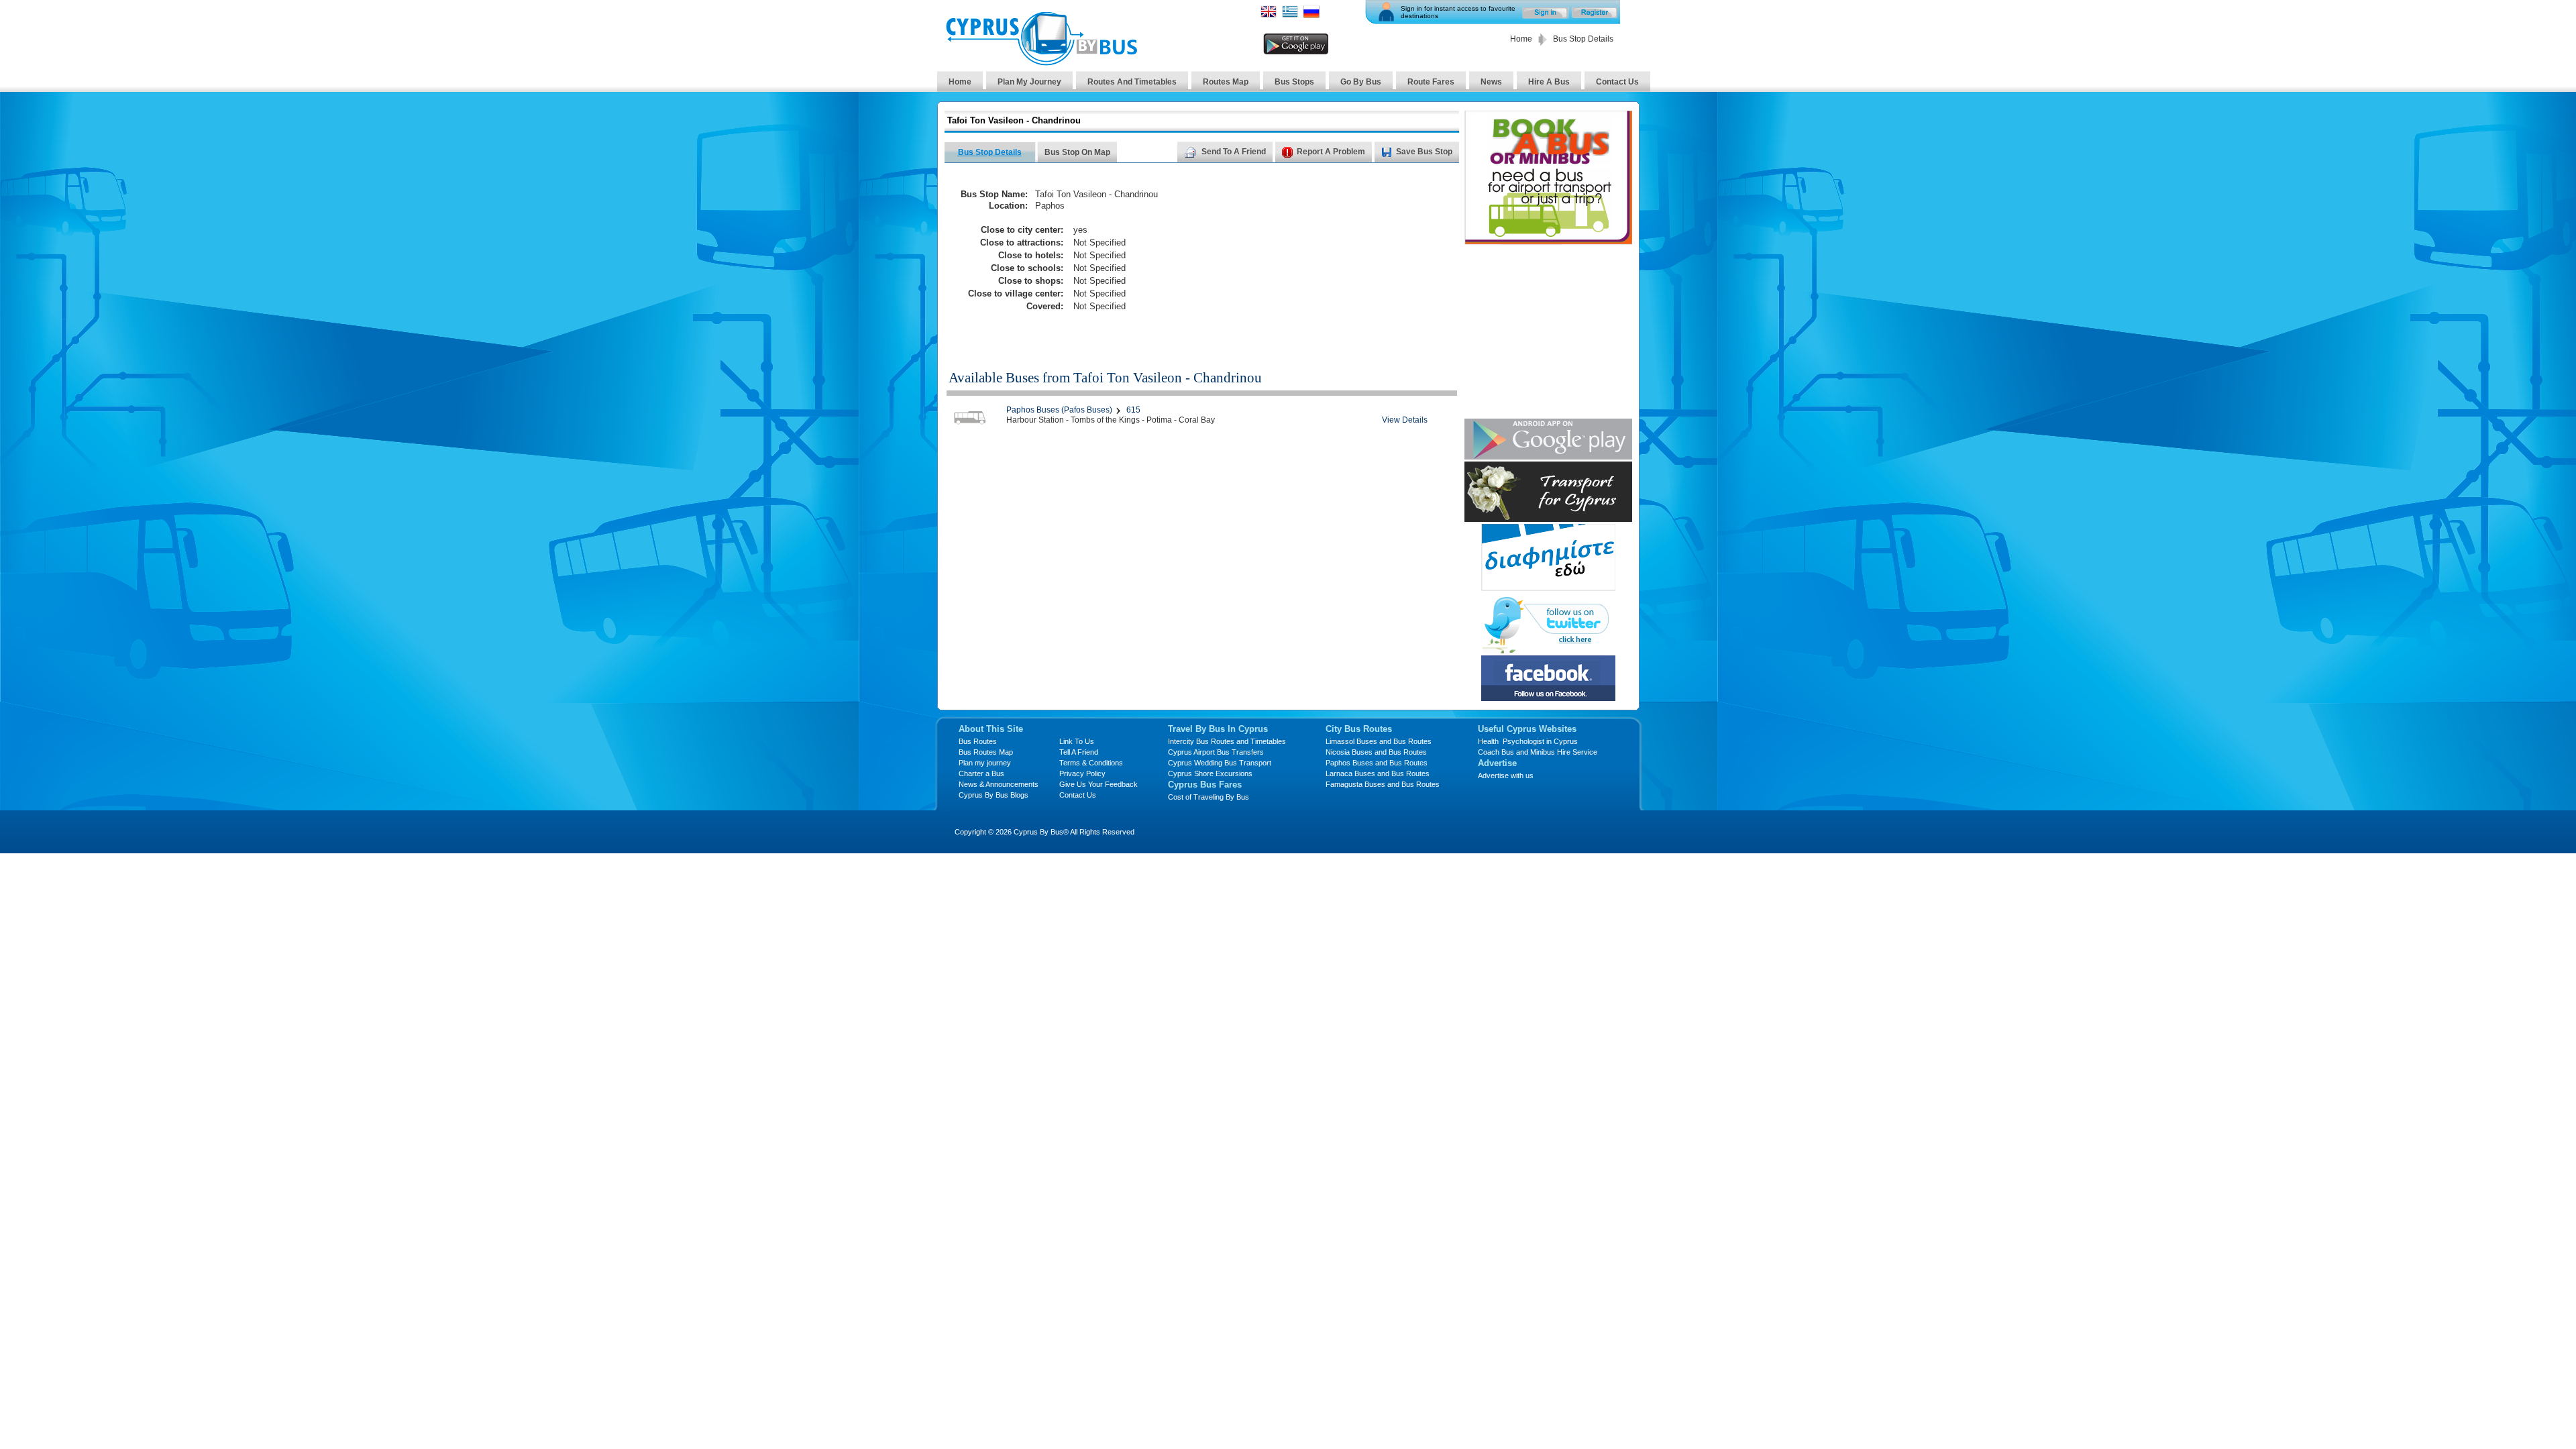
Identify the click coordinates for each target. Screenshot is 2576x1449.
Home (1521, 39)
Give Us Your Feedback (1098, 784)
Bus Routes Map (986, 752)
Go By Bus (1361, 82)
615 (1132, 410)
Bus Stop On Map (1077, 152)
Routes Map (1226, 82)
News (1491, 82)
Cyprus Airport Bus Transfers (1216, 752)
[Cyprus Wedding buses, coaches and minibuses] (1548, 518)
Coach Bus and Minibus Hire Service (1538, 752)
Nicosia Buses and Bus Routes (1376, 752)
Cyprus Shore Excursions (1210, 773)
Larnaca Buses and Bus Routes (1378, 773)
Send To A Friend (1232, 152)
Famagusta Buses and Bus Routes (1383, 784)
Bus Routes (978, 741)
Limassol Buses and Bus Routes (1379, 741)
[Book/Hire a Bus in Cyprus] (1548, 241)
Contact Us (1617, 82)
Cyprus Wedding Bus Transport (1220, 763)
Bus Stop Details (990, 152)
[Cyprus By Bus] (1041, 62)
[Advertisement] (1330, 259)
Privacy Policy (1082, 773)
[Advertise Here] (1548, 587)
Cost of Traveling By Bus (1209, 797)
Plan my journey (985, 763)
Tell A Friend (1079, 752)
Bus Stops (1294, 82)
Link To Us (1077, 741)
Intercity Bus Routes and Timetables (1227, 741)
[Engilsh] (1269, 16)
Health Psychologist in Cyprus (1528, 741)
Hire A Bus (1549, 82)
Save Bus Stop (1424, 152)
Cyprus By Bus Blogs (994, 795)
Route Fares (1431, 82)
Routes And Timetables (1132, 82)
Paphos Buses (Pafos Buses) (1059, 410)
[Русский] (1311, 16)
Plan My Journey (1029, 82)
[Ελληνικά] (1290, 16)
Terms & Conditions (1091, 763)
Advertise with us (1506, 775)
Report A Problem (1329, 152)
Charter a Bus (981, 773)
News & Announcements (999, 784)
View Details (1405, 420)
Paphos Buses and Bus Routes (1377, 763)
